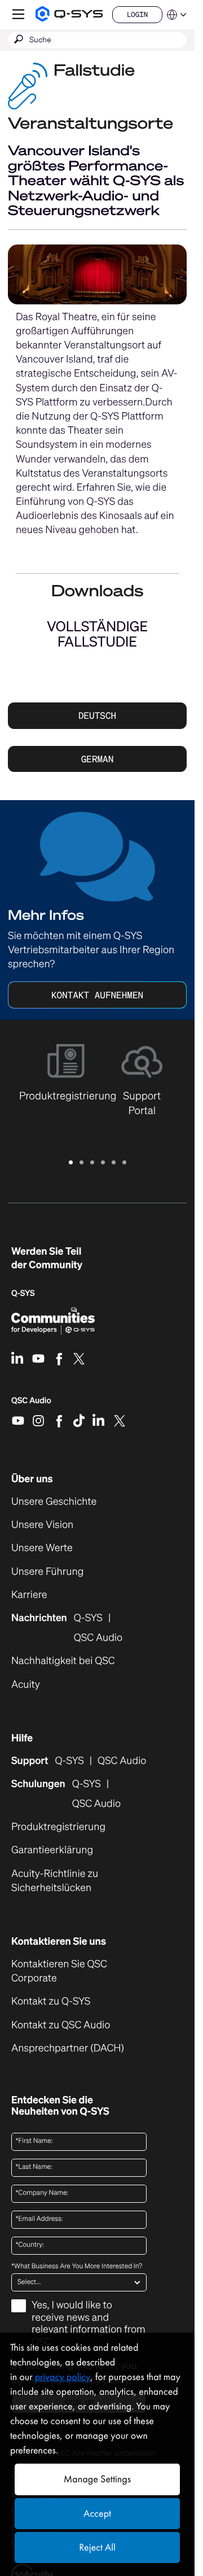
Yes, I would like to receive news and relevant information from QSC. (89, 2324)
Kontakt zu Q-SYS (51, 2001)
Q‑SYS (23, 1293)
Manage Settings (97, 2479)
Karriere (29, 1595)
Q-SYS (69, 1761)
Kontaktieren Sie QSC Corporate (59, 1971)
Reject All (97, 2547)
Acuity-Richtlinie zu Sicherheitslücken (70, 1881)
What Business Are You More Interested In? (77, 2267)
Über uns (32, 1479)
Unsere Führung (47, 1572)
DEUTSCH (97, 715)
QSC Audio (31, 1404)
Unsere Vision (42, 1525)
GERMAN (98, 759)
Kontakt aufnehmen (97, 995)
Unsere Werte (42, 1548)
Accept (97, 2514)
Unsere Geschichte (54, 1502)
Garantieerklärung (52, 1850)
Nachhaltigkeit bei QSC (63, 1661)
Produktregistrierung (58, 1827)
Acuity (26, 1685)
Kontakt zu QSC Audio (61, 2025)
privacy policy (63, 2377)
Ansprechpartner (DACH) (68, 2048)
